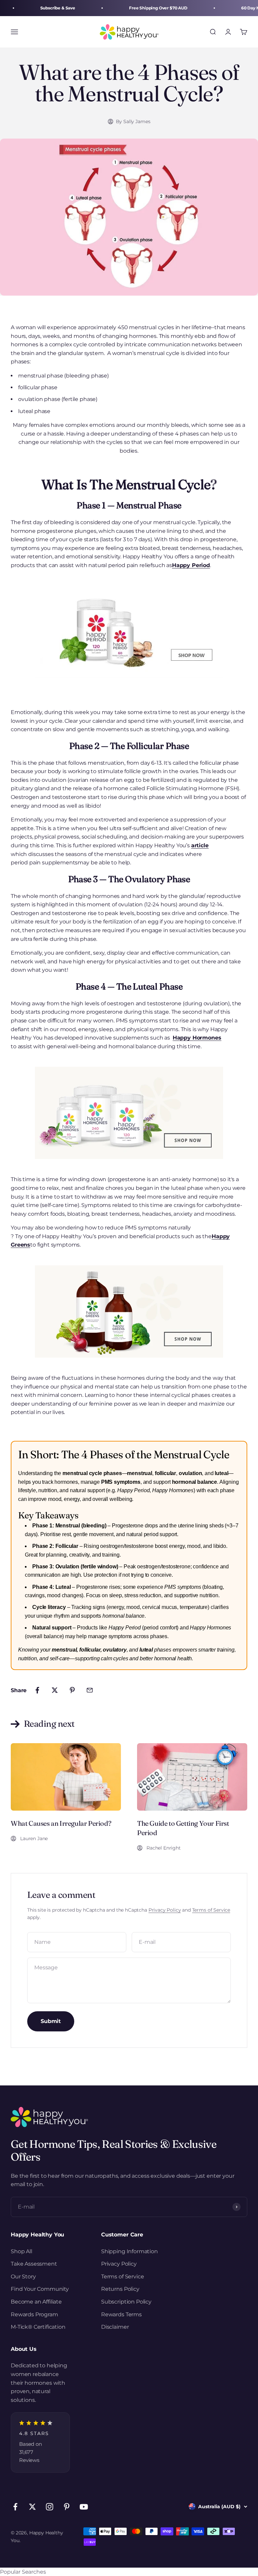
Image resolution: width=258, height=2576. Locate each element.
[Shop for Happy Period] (129, 632)
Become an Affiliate (36, 2302)
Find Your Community (40, 2289)
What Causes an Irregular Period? (61, 1823)
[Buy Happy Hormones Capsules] (129, 1113)
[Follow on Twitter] (32, 2507)
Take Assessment (34, 2264)
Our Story (23, 2277)
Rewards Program (34, 2314)
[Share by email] (90, 1690)
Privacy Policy (165, 1910)
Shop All (21, 2251)
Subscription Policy (126, 2302)
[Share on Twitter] (55, 1690)
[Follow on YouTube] (84, 2507)
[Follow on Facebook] (15, 2507)
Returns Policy (120, 2289)
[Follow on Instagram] (50, 2507)
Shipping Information (130, 2251)
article (200, 845)
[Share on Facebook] (37, 1690)
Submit (51, 2021)
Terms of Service (211, 1910)
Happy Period (191, 565)
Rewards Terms (121, 2314)
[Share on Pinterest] (72, 1690)
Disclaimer (115, 2327)
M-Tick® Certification (38, 2327)
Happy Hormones (197, 1038)
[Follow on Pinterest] (67, 2507)
